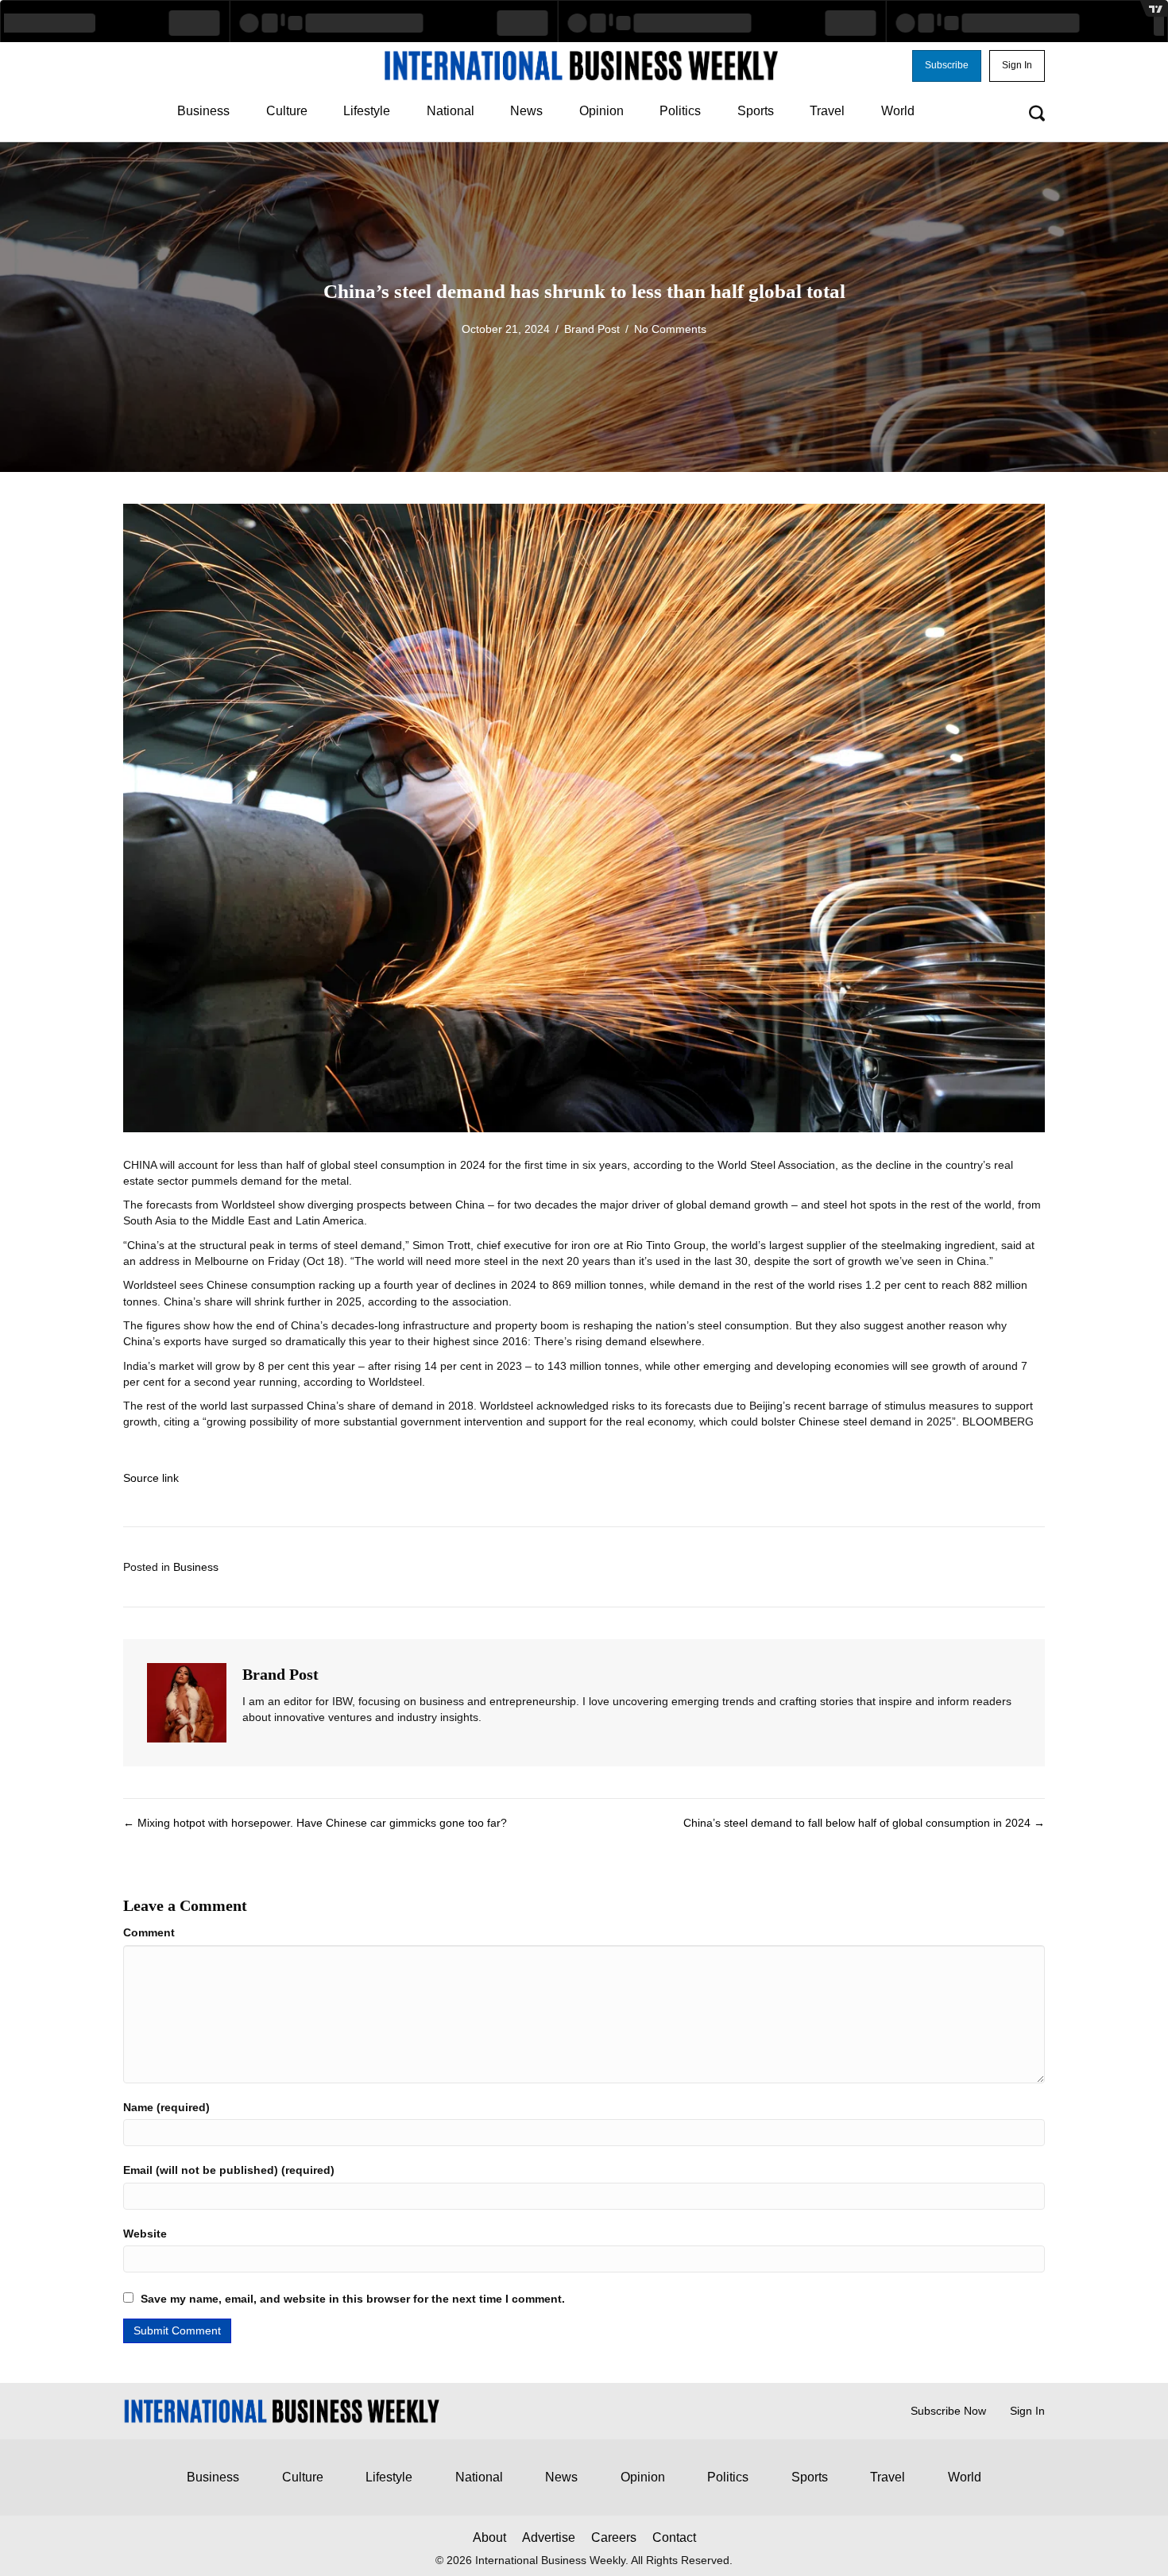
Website (145, 2234)
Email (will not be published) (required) (229, 2170)
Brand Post (592, 329)
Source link (151, 1478)
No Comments (670, 329)
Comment (149, 1932)
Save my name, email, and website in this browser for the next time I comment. (353, 2299)
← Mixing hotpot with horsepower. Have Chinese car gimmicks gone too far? (315, 1823)
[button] (947, 66)
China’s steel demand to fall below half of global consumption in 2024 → (864, 1823)
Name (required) (166, 2107)
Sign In (1027, 2411)
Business (196, 1567)
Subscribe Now (948, 2411)
